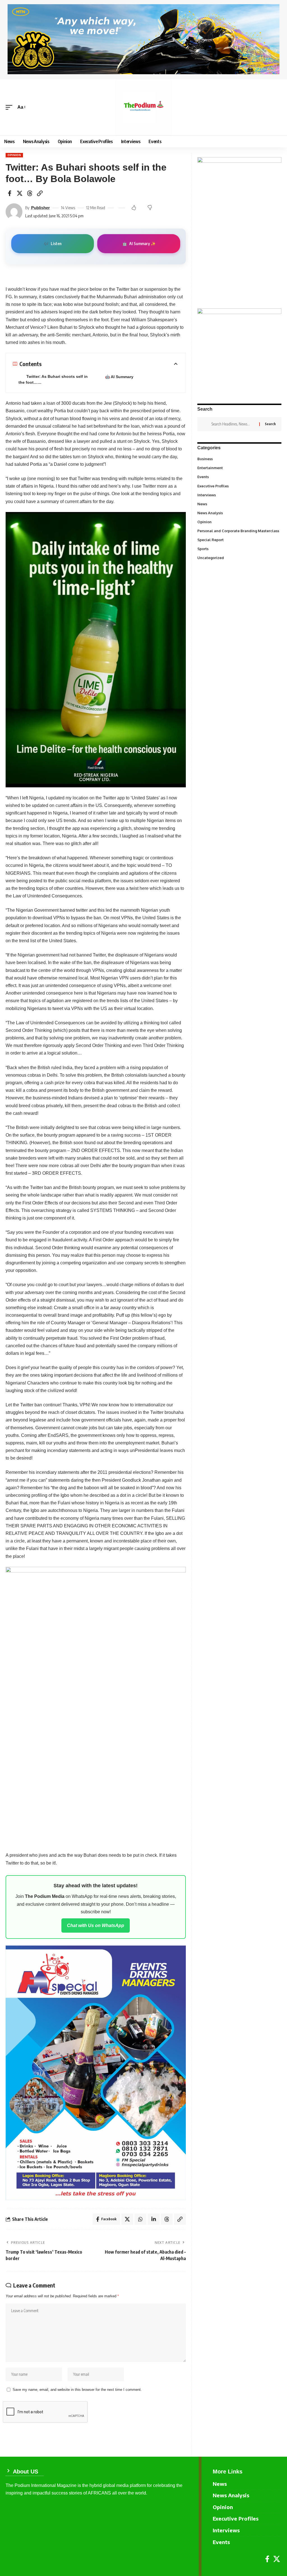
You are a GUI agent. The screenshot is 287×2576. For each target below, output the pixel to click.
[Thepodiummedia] (143, 107)
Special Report (236, 539)
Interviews (239, 495)
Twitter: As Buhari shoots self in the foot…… (53, 379)
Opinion (14, 155)
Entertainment (239, 467)
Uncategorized (239, 557)
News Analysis (239, 513)
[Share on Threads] (30, 193)
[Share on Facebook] (10, 193)
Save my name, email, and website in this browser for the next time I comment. (77, 2390)
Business (239, 459)
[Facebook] (267, 2559)
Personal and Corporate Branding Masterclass (239, 532)
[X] (277, 2559)
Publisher (40, 208)
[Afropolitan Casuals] (96, 1705)
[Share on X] (20, 193)
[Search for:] (233, 424)
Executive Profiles (239, 486)
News (239, 504)
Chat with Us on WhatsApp (96, 1925)
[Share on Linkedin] (154, 2219)
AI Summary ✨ (139, 244)
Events (239, 476)
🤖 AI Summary (119, 377)
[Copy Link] (40, 193)
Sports (239, 548)
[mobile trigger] (10, 107)
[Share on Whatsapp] (140, 2219)
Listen (53, 244)
